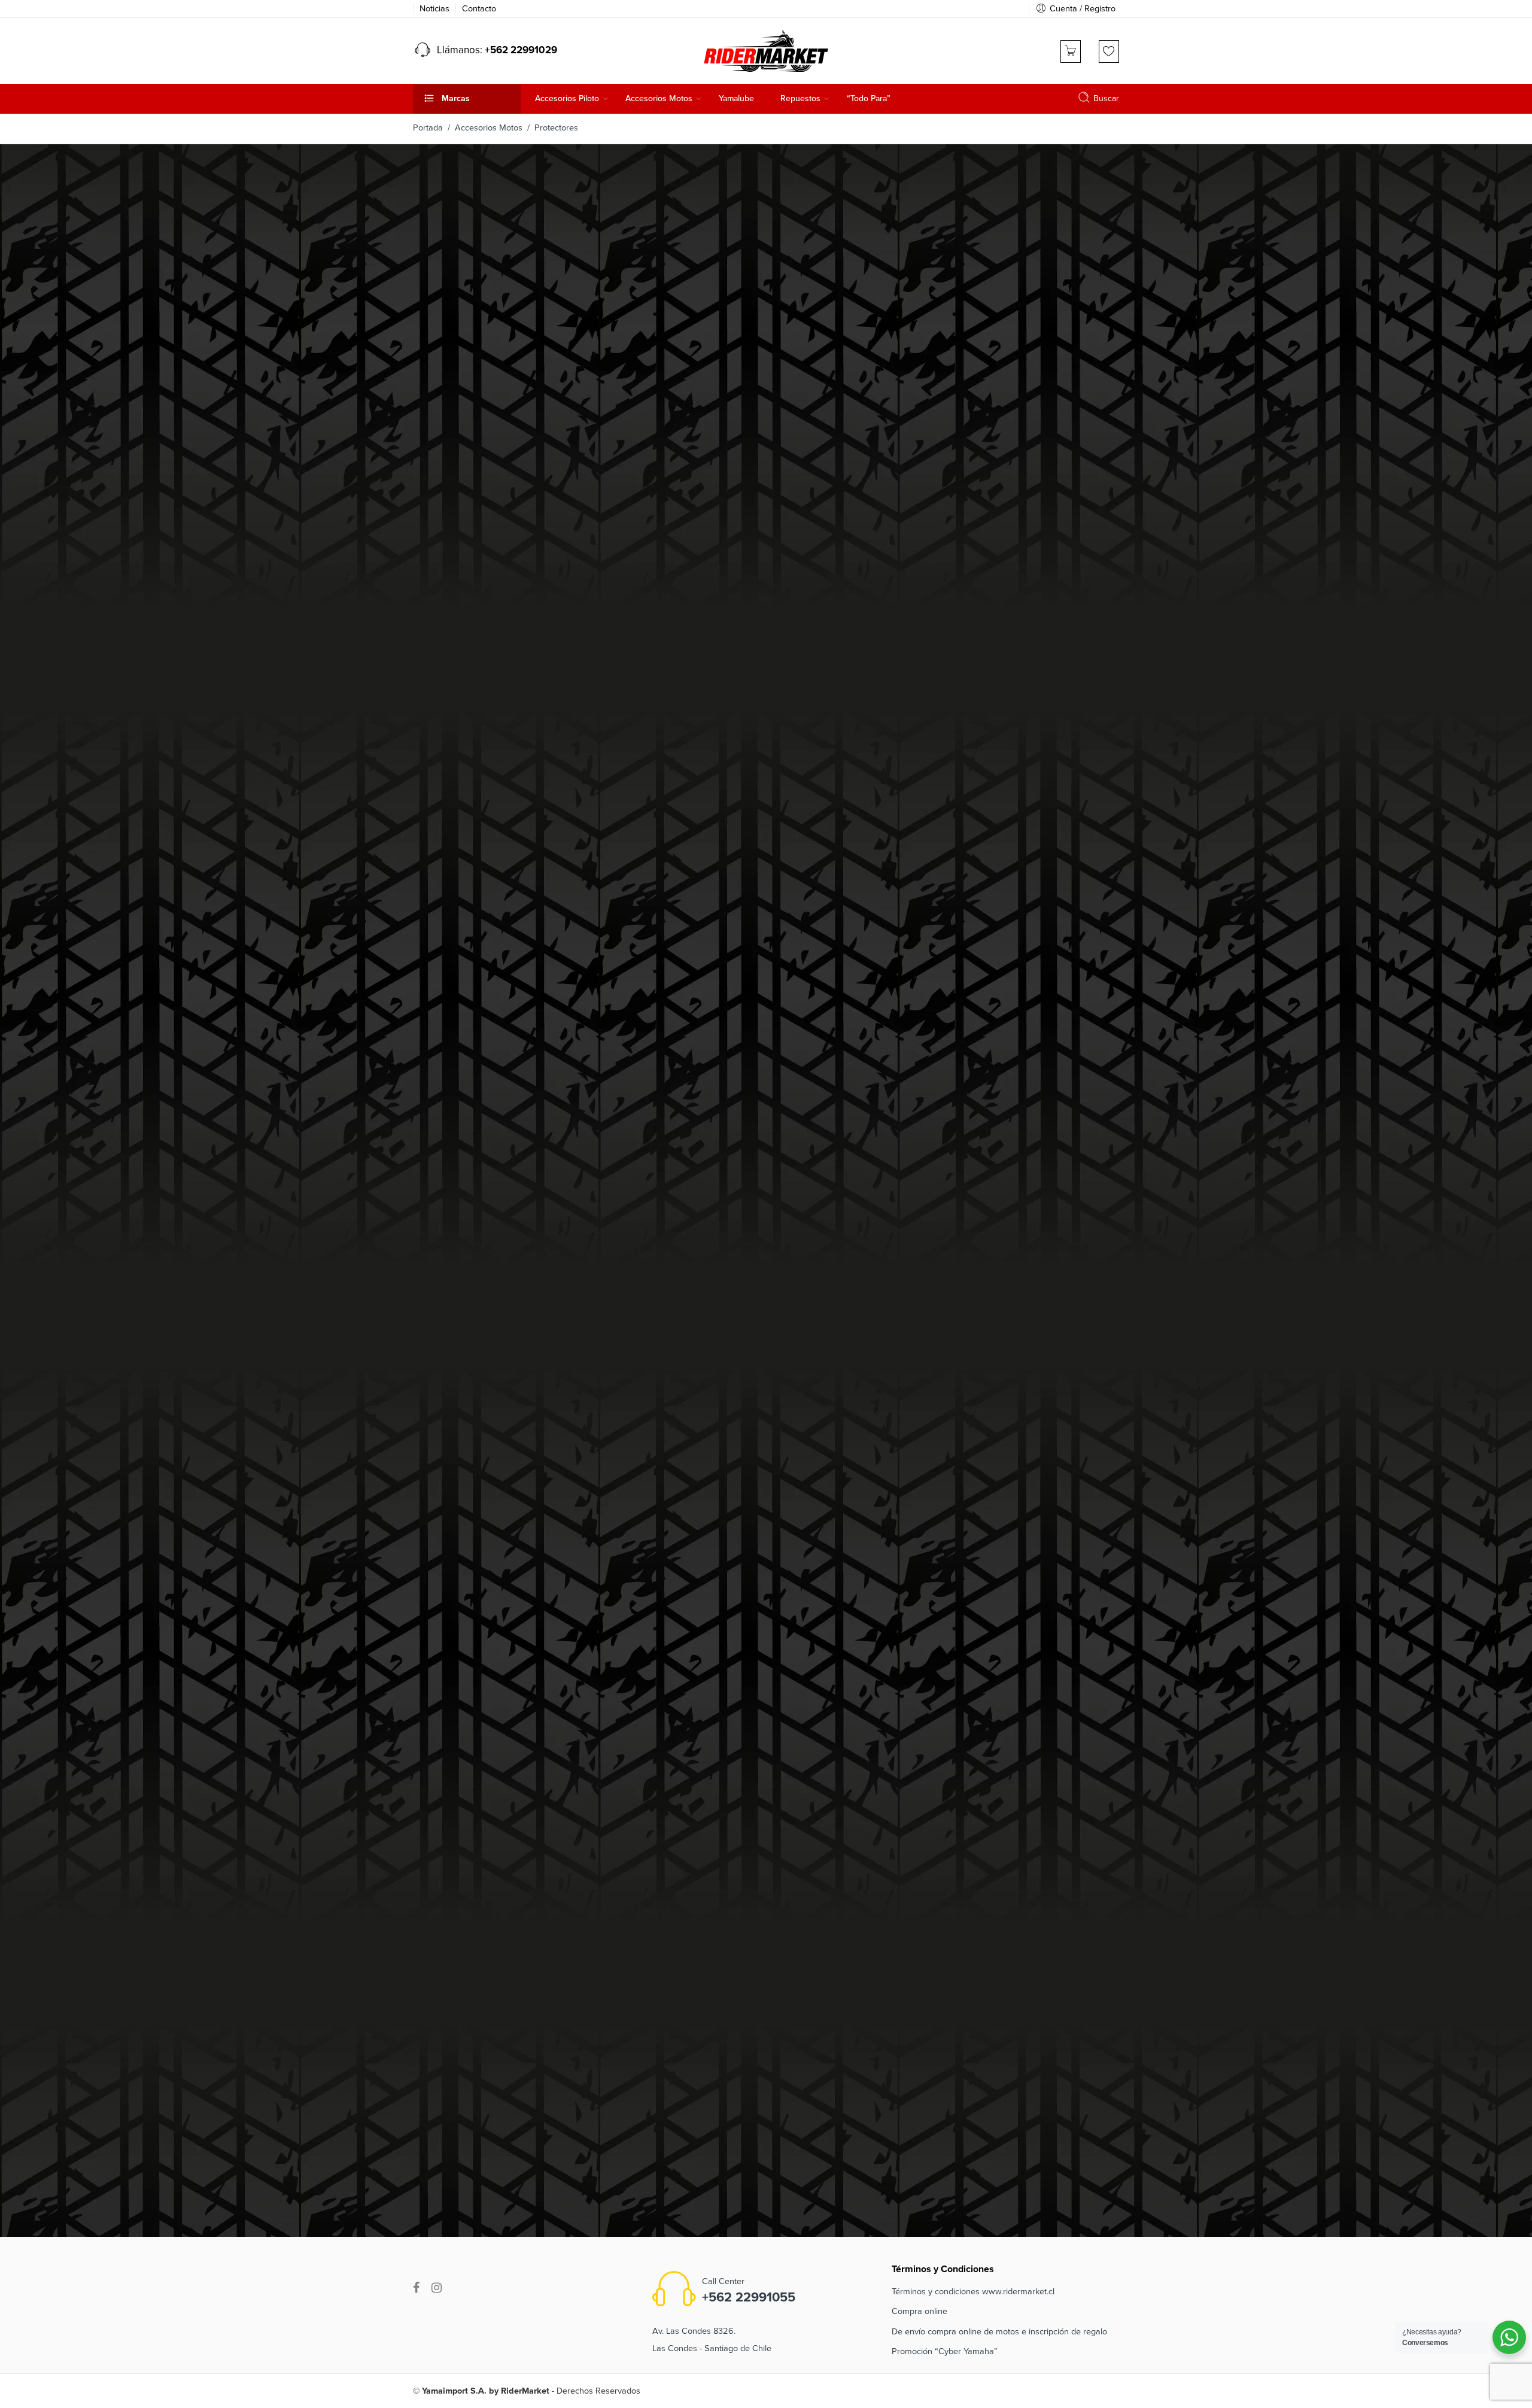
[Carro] (1071, 51)
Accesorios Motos (489, 128)
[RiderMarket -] (766, 50)
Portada (428, 128)
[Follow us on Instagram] (437, 2288)
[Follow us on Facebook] (416, 2288)
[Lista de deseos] (1109, 51)
